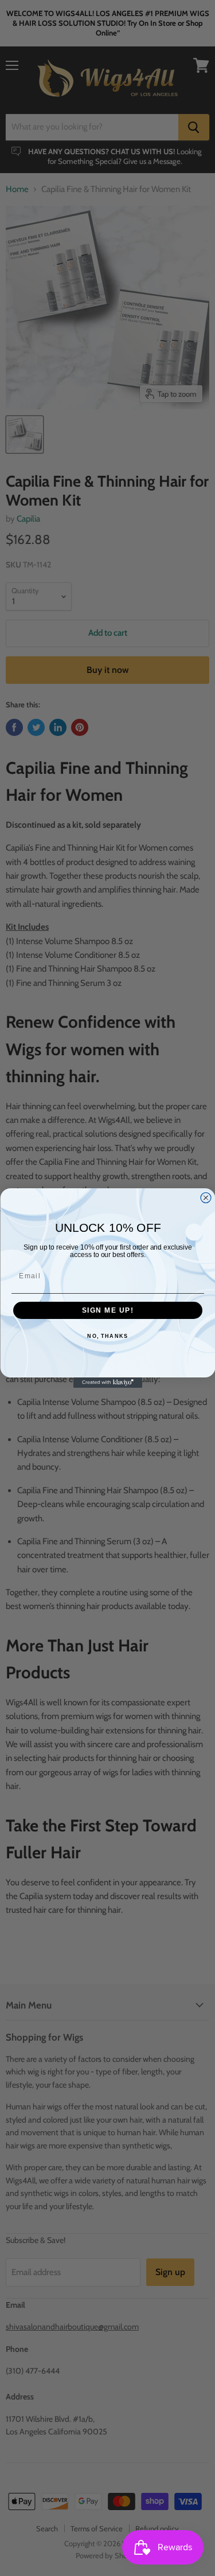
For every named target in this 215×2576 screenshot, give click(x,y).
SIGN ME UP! (107, 1311)
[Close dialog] (206, 1198)
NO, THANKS (107, 1336)
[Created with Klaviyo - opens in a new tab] (108, 1383)
